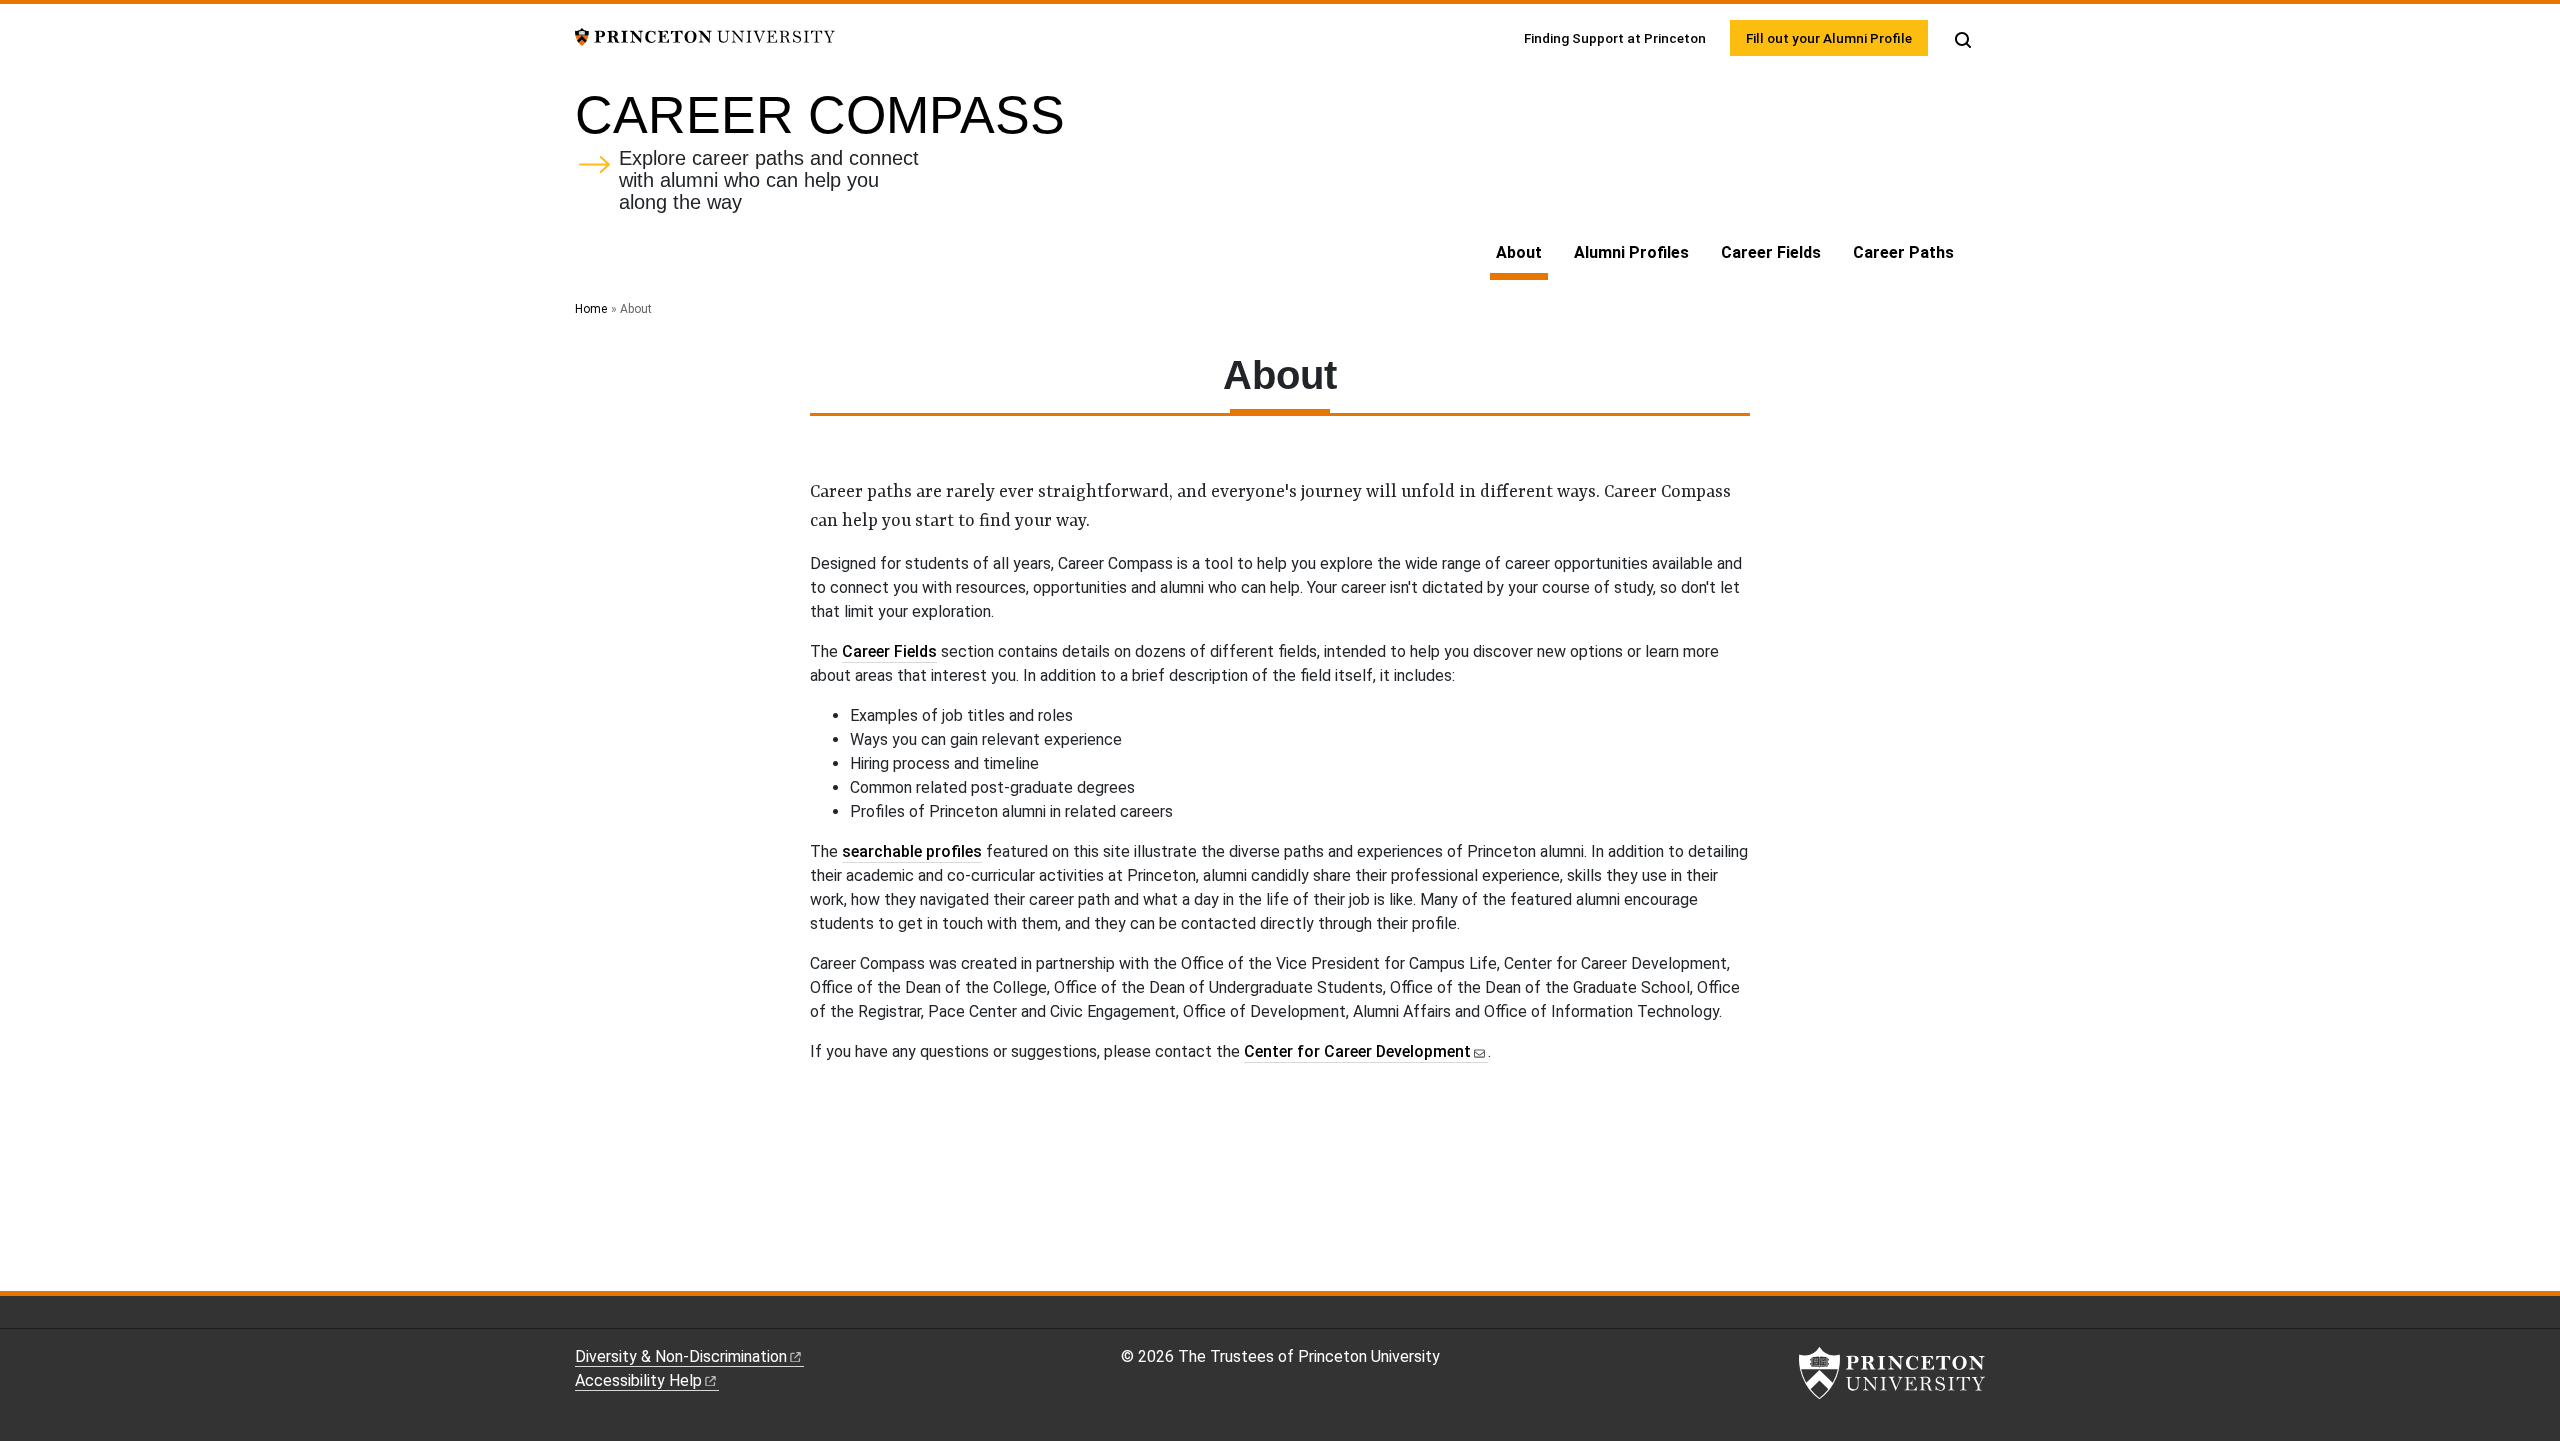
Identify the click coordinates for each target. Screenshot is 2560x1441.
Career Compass (820, 115)
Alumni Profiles (1631, 252)
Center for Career (1357, 1051)
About (1522, 252)
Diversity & (681, 1356)
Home (591, 309)
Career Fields (1771, 252)
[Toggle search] (1963, 40)
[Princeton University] (705, 35)
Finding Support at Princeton (1615, 38)
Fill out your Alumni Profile (1829, 38)
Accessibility (638, 1380)
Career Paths (1903, 252)
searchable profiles (912, 851)
